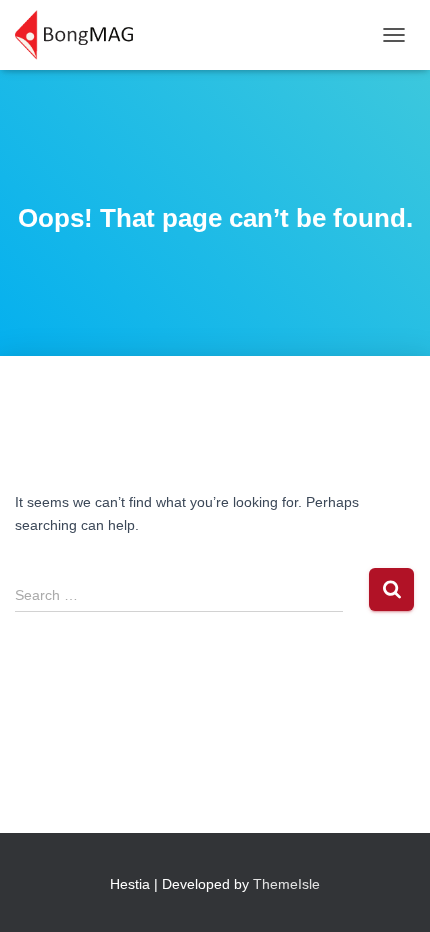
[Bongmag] (81, 35)
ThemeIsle (286, 884)
